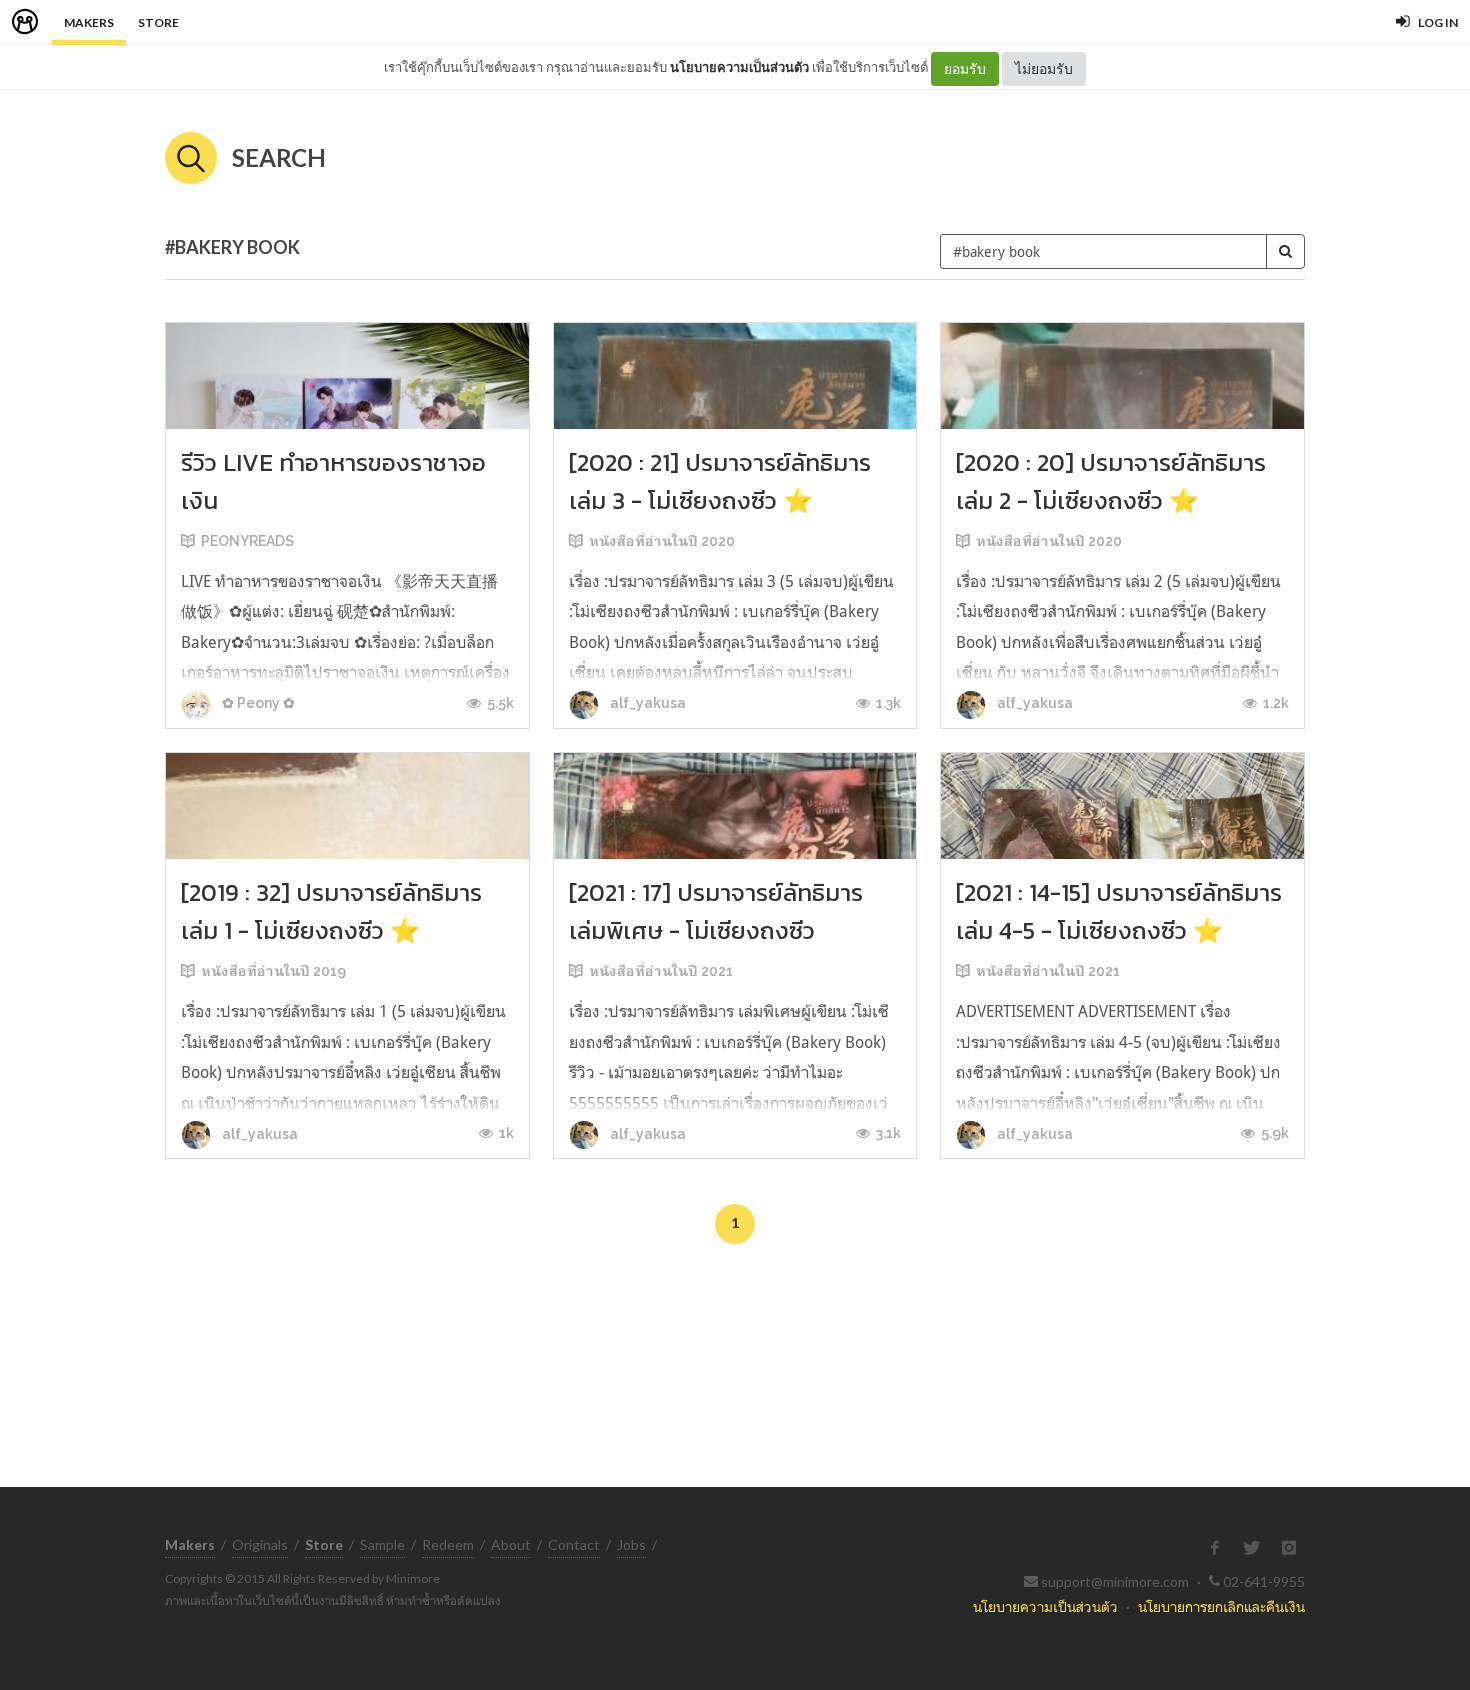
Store (158, 22)
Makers (89, 22)
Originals (260, 1544)
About (511, 1544)
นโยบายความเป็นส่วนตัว (739, 67)
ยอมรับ (965, 68)
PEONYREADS (247, 541)
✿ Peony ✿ (257, 703)
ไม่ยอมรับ (1044, 68)
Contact (574, 1544)
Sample (382, 1544)
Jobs (631, 1544)
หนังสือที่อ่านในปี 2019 (273, 971)
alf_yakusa (646, 703)
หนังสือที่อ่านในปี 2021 (661, 971)
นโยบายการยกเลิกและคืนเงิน (1221, 1606)
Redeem (448, 1544)
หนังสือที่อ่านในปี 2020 (662, 541)
